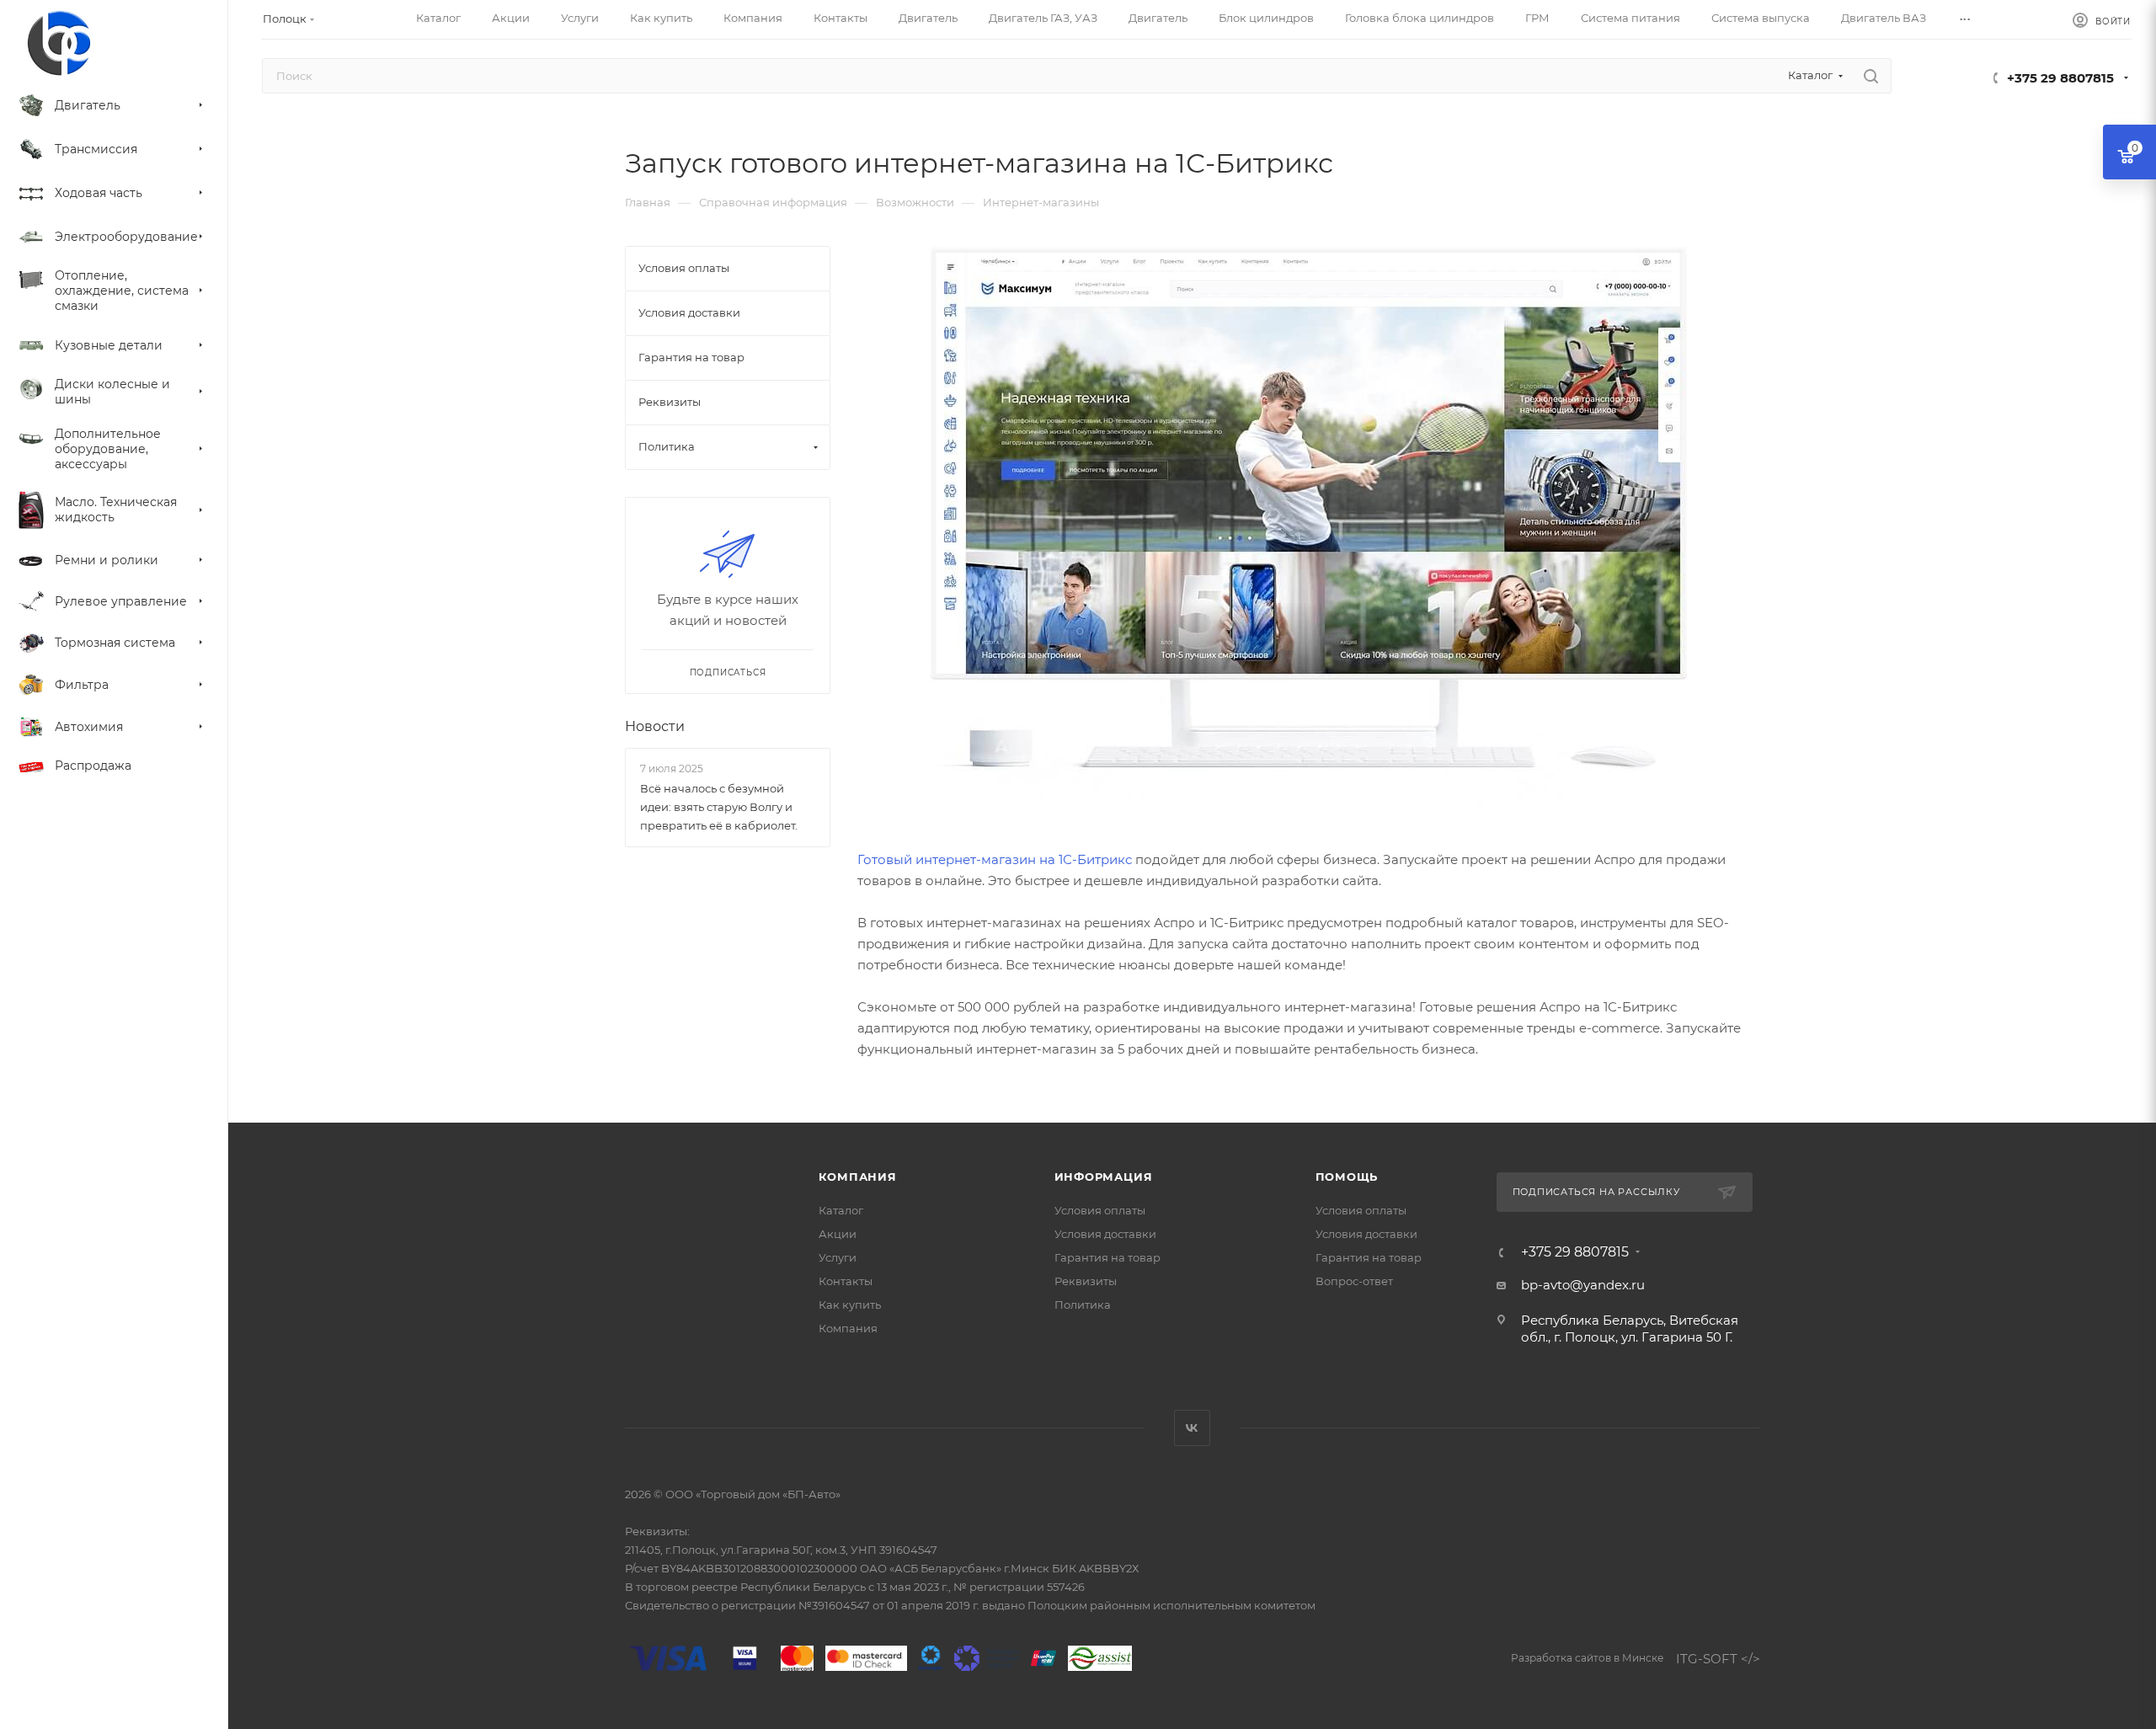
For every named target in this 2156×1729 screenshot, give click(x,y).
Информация (1104, 1177)
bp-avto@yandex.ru (1583, 1285)
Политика (1083, 1305)
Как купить (850, 1305)
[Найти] (1871, 76)
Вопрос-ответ (1354, 1281)
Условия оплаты (1100, 1210)
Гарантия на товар (1107, 1257)
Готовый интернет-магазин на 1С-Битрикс (995, 859)
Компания (858, 1177)
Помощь (1347, 1177)
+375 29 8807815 (2060, 78)
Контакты (846, 1281)
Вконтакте (1192, 1428)
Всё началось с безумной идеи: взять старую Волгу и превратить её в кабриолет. (719, 807)
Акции (838, 1234)
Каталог (841, 1210)
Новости (655, 726)
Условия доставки (1105, 1234)
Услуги (838, 1257)
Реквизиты (1086, 1281)
